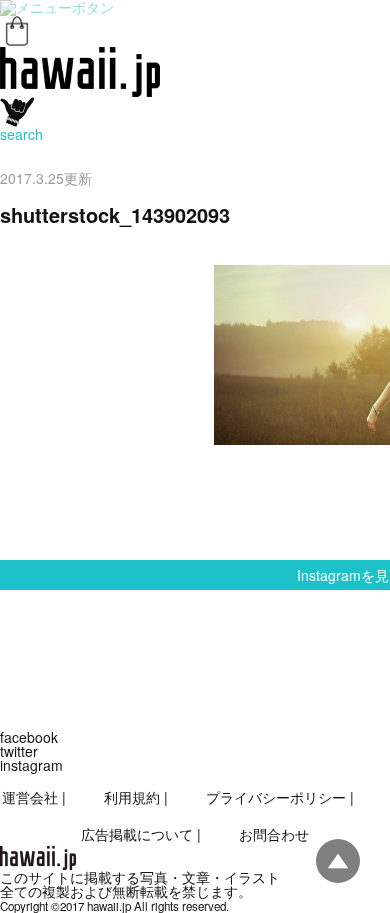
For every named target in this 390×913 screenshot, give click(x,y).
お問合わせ (274, 834)
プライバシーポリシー (276, 797)
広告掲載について (137, 834)
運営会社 (30, 797)
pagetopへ (338, 861)
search (21, 134)
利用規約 (132, 797)
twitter (19, 751)
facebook (29, 737)
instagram (31, 765)
